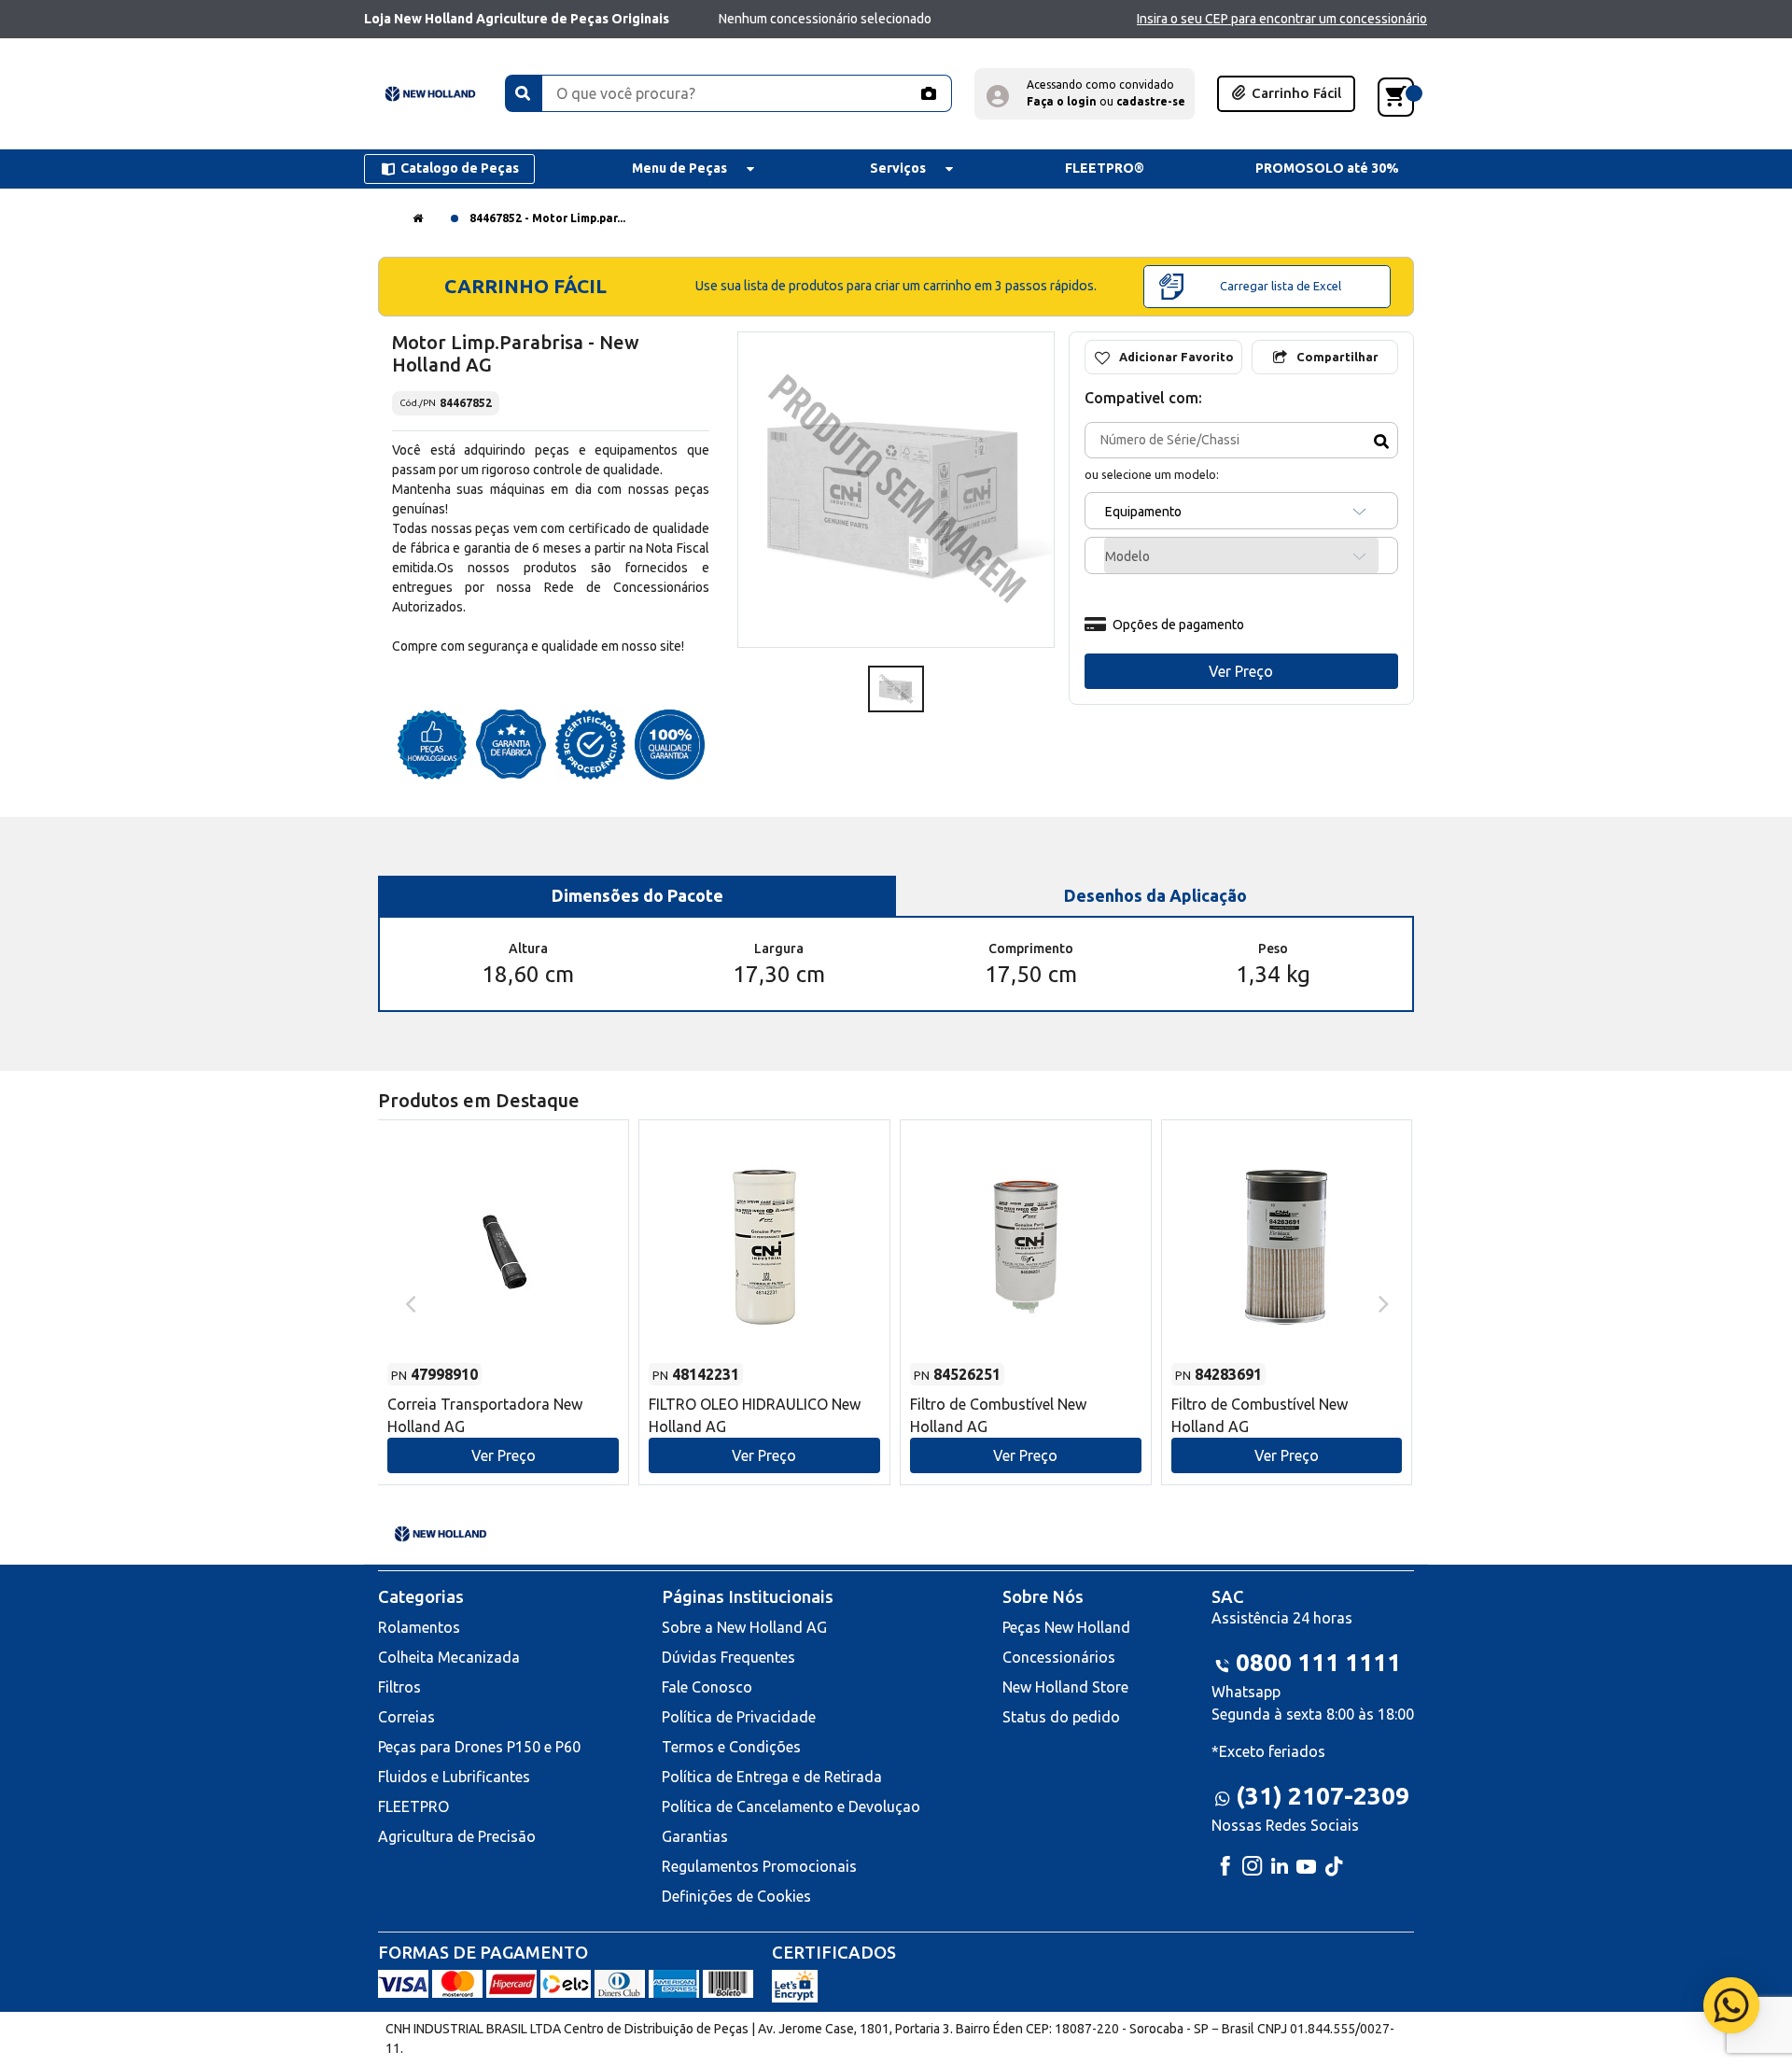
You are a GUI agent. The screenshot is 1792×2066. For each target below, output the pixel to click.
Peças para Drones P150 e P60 (479, 1747)
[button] (1085, 94)
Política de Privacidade (739, 1717)
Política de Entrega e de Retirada (772, 1777)
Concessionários (1059, 1657)
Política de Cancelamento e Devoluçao (791, 1806)
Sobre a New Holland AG (744, 1627)
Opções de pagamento (1178, 625)
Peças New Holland (1066, 1627)
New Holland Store (1065, 1687)
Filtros (399, 1687)
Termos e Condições (731, 1747)
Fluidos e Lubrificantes (454, 1777)
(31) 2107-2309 (1323, 1796)
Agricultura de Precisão (457, 1836)
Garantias (695, 1836)
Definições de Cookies (736, 1896)
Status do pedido (1061, 1717)
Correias (406, 1717)
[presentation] (408, 1302)
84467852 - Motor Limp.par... (547, 218)
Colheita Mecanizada (449, 1657)
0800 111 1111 (1318, 1662)
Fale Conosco (707, 1687)
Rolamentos (419, 1627)
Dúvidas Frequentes (728, 1657)
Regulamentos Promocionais (759, 1866)
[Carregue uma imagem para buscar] (928, 93)
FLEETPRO (413, 1806)
